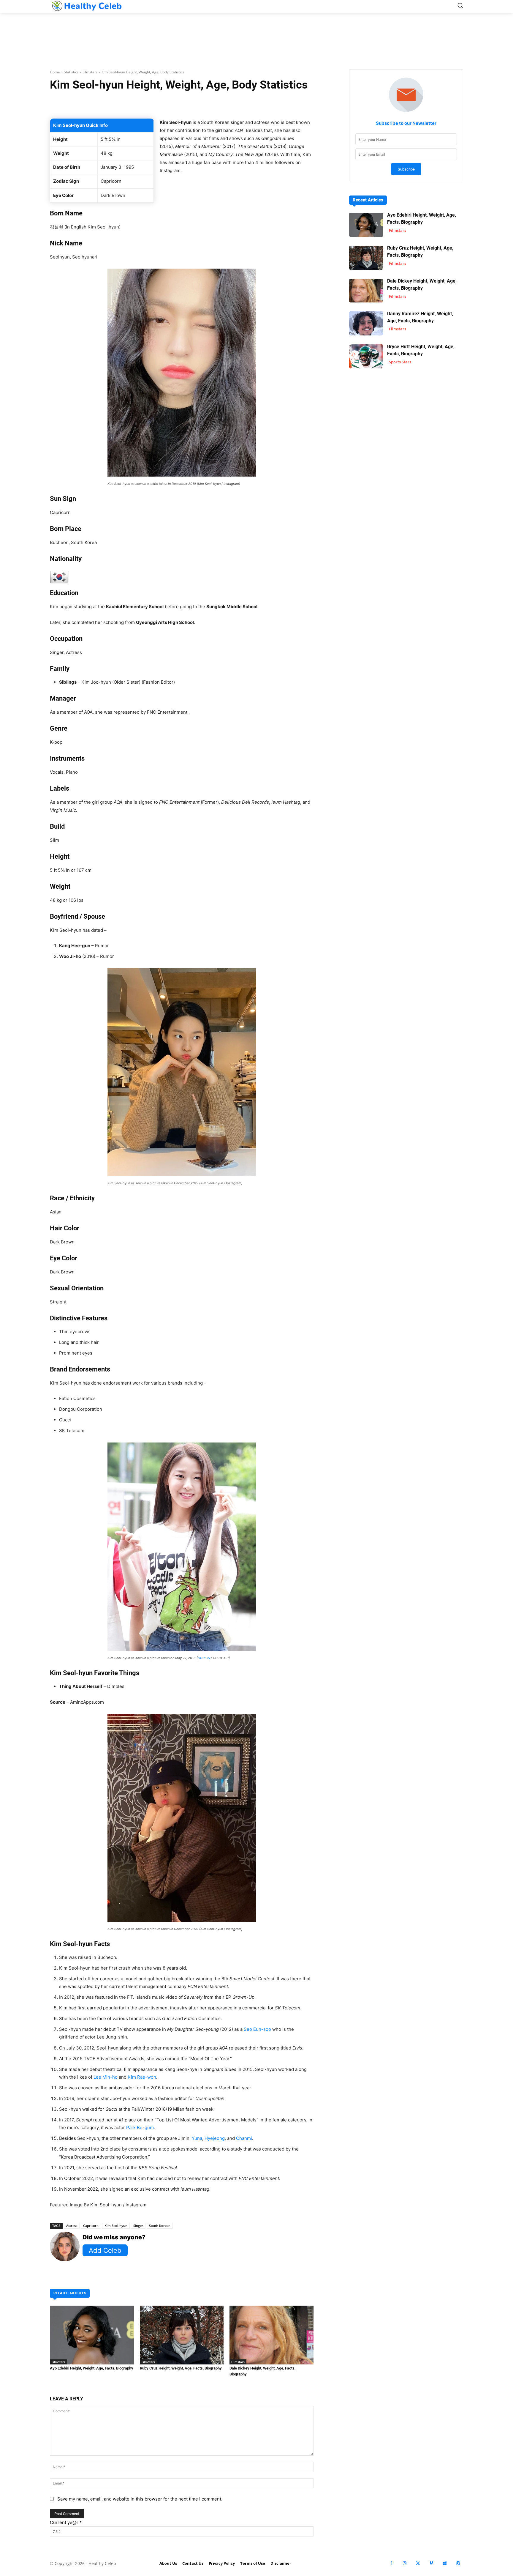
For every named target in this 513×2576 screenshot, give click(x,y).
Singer (138, 2226)
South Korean (160, 2226)
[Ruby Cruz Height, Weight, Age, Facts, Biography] (182, 2335)
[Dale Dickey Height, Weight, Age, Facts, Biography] (271, 2335)
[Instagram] (404, 2563)
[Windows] (445, 2563)
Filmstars (90, 72)
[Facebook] (391, 2563)
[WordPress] (458, 2563)
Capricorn (91, 2226)
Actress (72, 2226)
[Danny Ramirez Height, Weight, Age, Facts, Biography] (366, 323)
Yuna (197, 2138)
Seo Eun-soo (257, 2029)
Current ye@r (66, 2522)
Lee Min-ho (106, 2077)
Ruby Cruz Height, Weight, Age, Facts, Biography (181, 2368)
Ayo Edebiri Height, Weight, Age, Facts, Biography (92, 2368)
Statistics (71, 72)
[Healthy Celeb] (86, 6)
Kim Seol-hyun (116, 2226)
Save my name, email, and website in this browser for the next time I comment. (140, 2499)
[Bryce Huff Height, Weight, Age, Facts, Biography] (366, 356)
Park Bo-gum (140, 2128)
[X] (418, 2563)
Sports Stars (400, 362)
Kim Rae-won (142, 2077)
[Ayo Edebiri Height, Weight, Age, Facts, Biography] (92, 2335)
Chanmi (244, 2138)
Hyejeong (215, 2138)
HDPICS (204, 1658)
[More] (252, 103)
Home (55, 72)
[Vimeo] (431, 2563)
